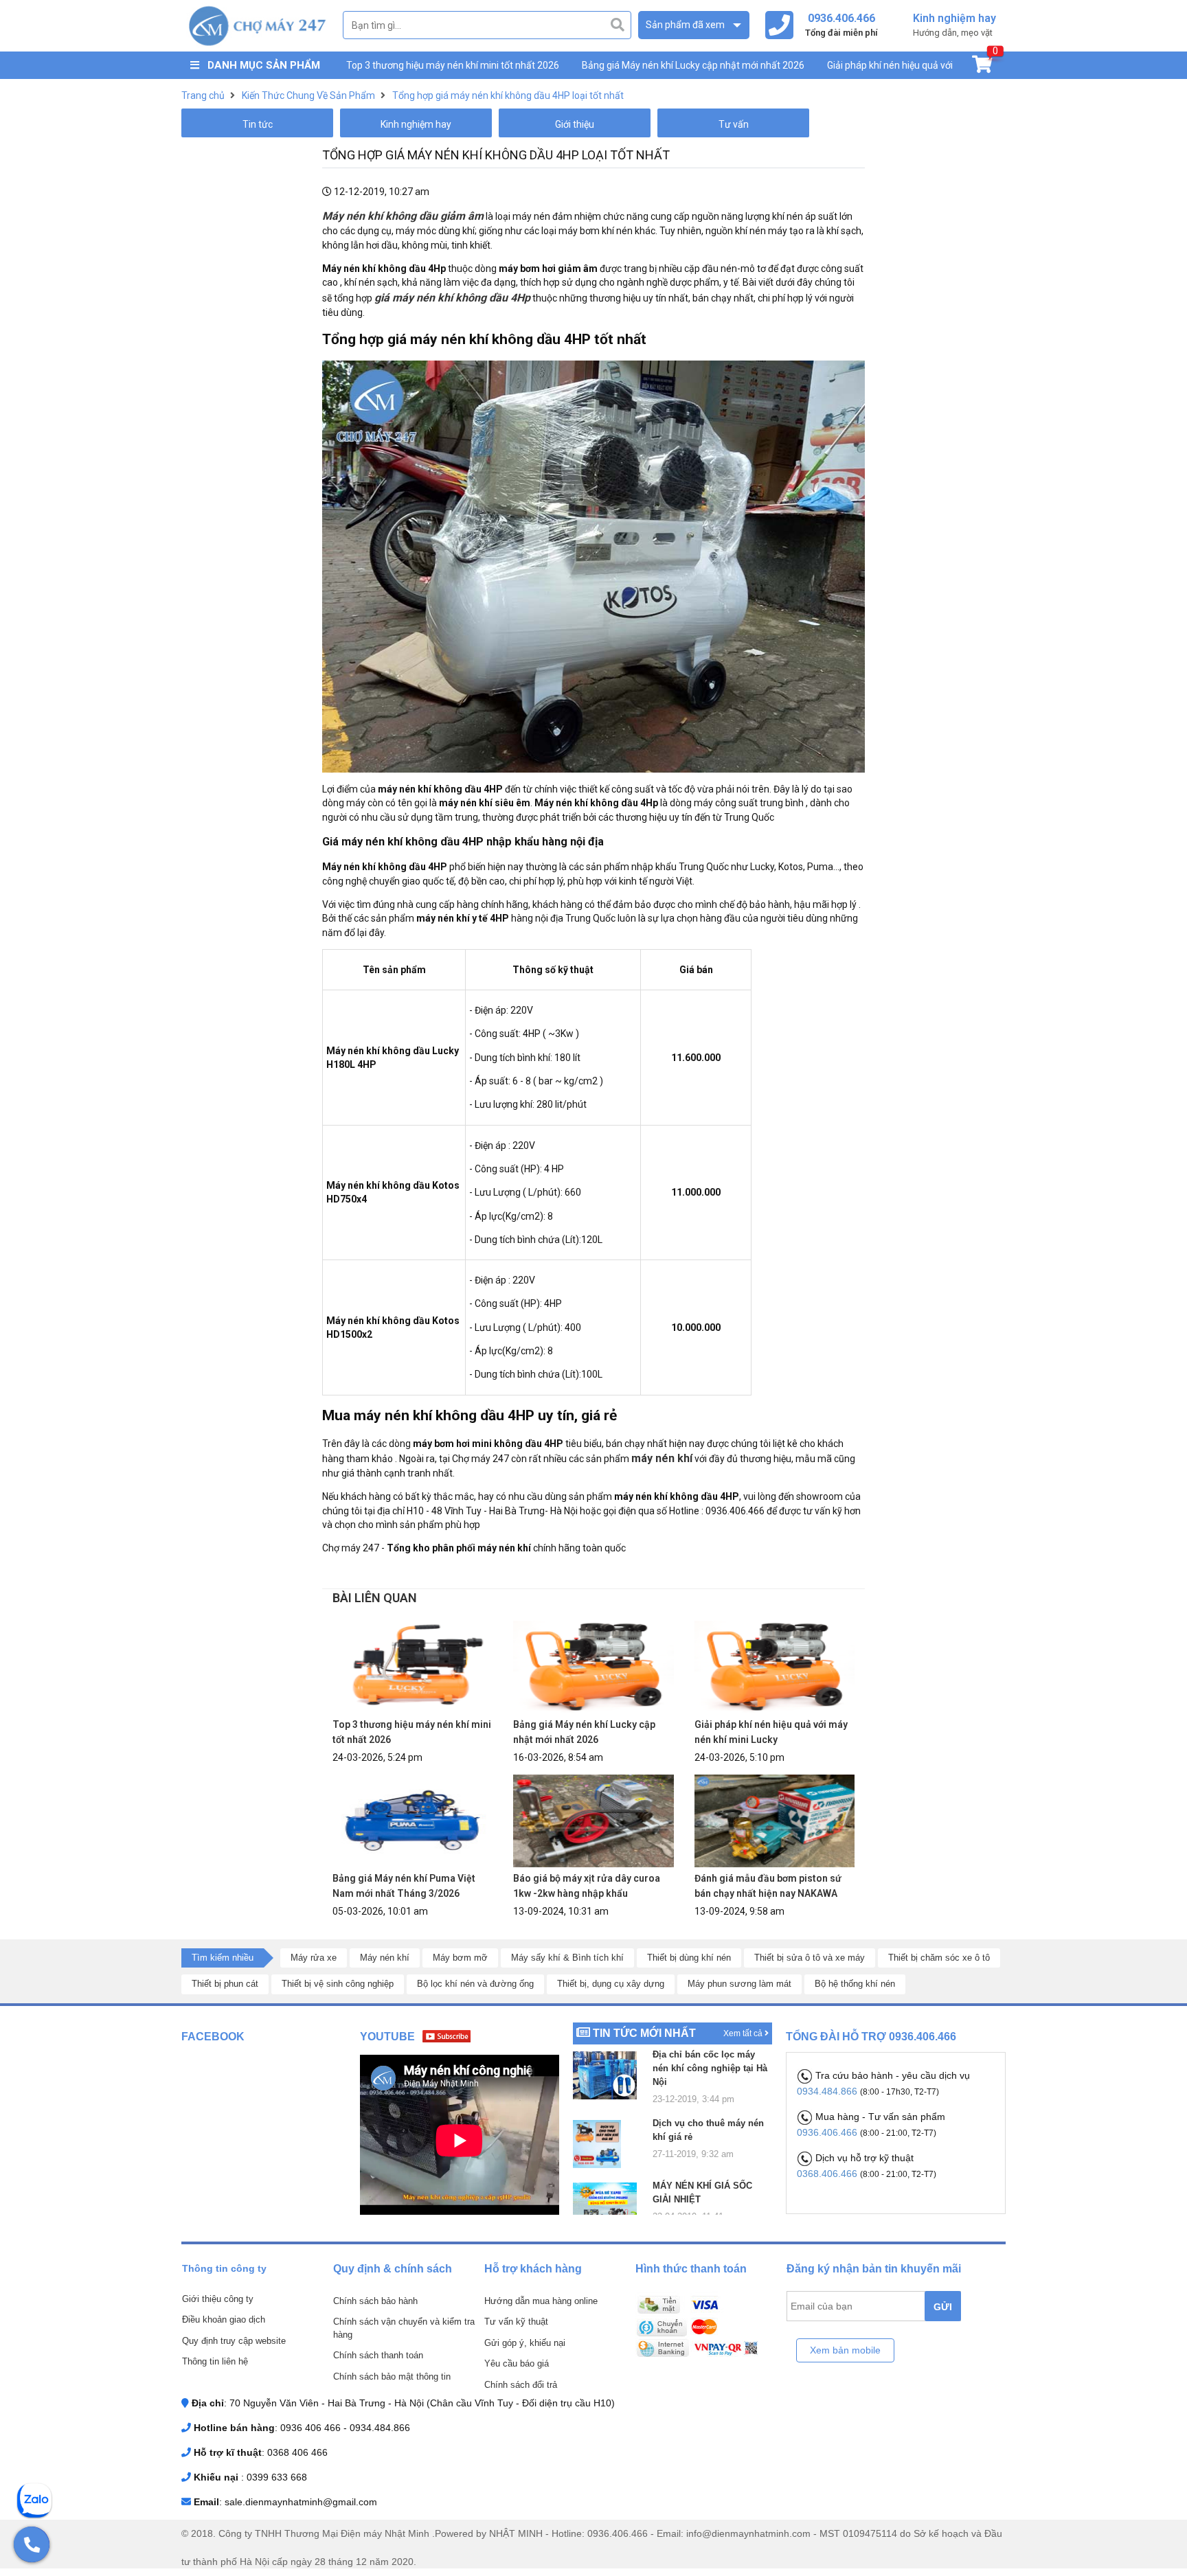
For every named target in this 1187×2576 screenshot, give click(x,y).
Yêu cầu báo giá (517, 2363)
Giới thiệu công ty (218, 2299)
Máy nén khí (385, 1958)
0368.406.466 (828, 2174)
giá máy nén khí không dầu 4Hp (452, 298)
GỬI (943, 2307)
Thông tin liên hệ (215, 2361)
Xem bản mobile (845, 2350)
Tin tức (258, 124)
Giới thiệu (575, 124)
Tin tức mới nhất (644, 2033)
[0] (982, 67)
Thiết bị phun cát (225, 1984)
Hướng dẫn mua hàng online (541, 2301)
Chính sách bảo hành (375, 2301)
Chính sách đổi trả (521, 2385)
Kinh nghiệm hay (416, 124)
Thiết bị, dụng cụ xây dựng (611, 1984)
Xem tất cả (744, 2033)
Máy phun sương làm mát (739, 1984)
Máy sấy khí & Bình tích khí (567, 1958)
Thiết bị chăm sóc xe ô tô (939, 1958)
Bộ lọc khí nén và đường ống (475, 1984)
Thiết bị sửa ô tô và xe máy (810, 1958)
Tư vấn (734, 124)
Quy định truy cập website (234, 2341)
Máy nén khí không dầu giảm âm (403, 216)
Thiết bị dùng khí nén (689, 1958)
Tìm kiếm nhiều (223, 1958)
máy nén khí (662, 1458)
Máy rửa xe (314, 1958)
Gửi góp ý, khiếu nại (525, 2343)
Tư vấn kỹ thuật (516, 2322)
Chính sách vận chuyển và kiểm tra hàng (404, 2328)
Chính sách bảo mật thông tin (392, 2376)
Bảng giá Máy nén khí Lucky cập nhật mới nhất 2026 (693, 65)
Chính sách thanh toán (378, 2355)
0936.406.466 (828, 2132)
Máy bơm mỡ (460, 1958)
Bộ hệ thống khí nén (855, 1984)
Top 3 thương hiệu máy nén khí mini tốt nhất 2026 (453, 65)
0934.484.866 (828, 2091)
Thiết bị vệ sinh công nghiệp (338, 1984)
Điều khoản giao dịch (224, 2319)
